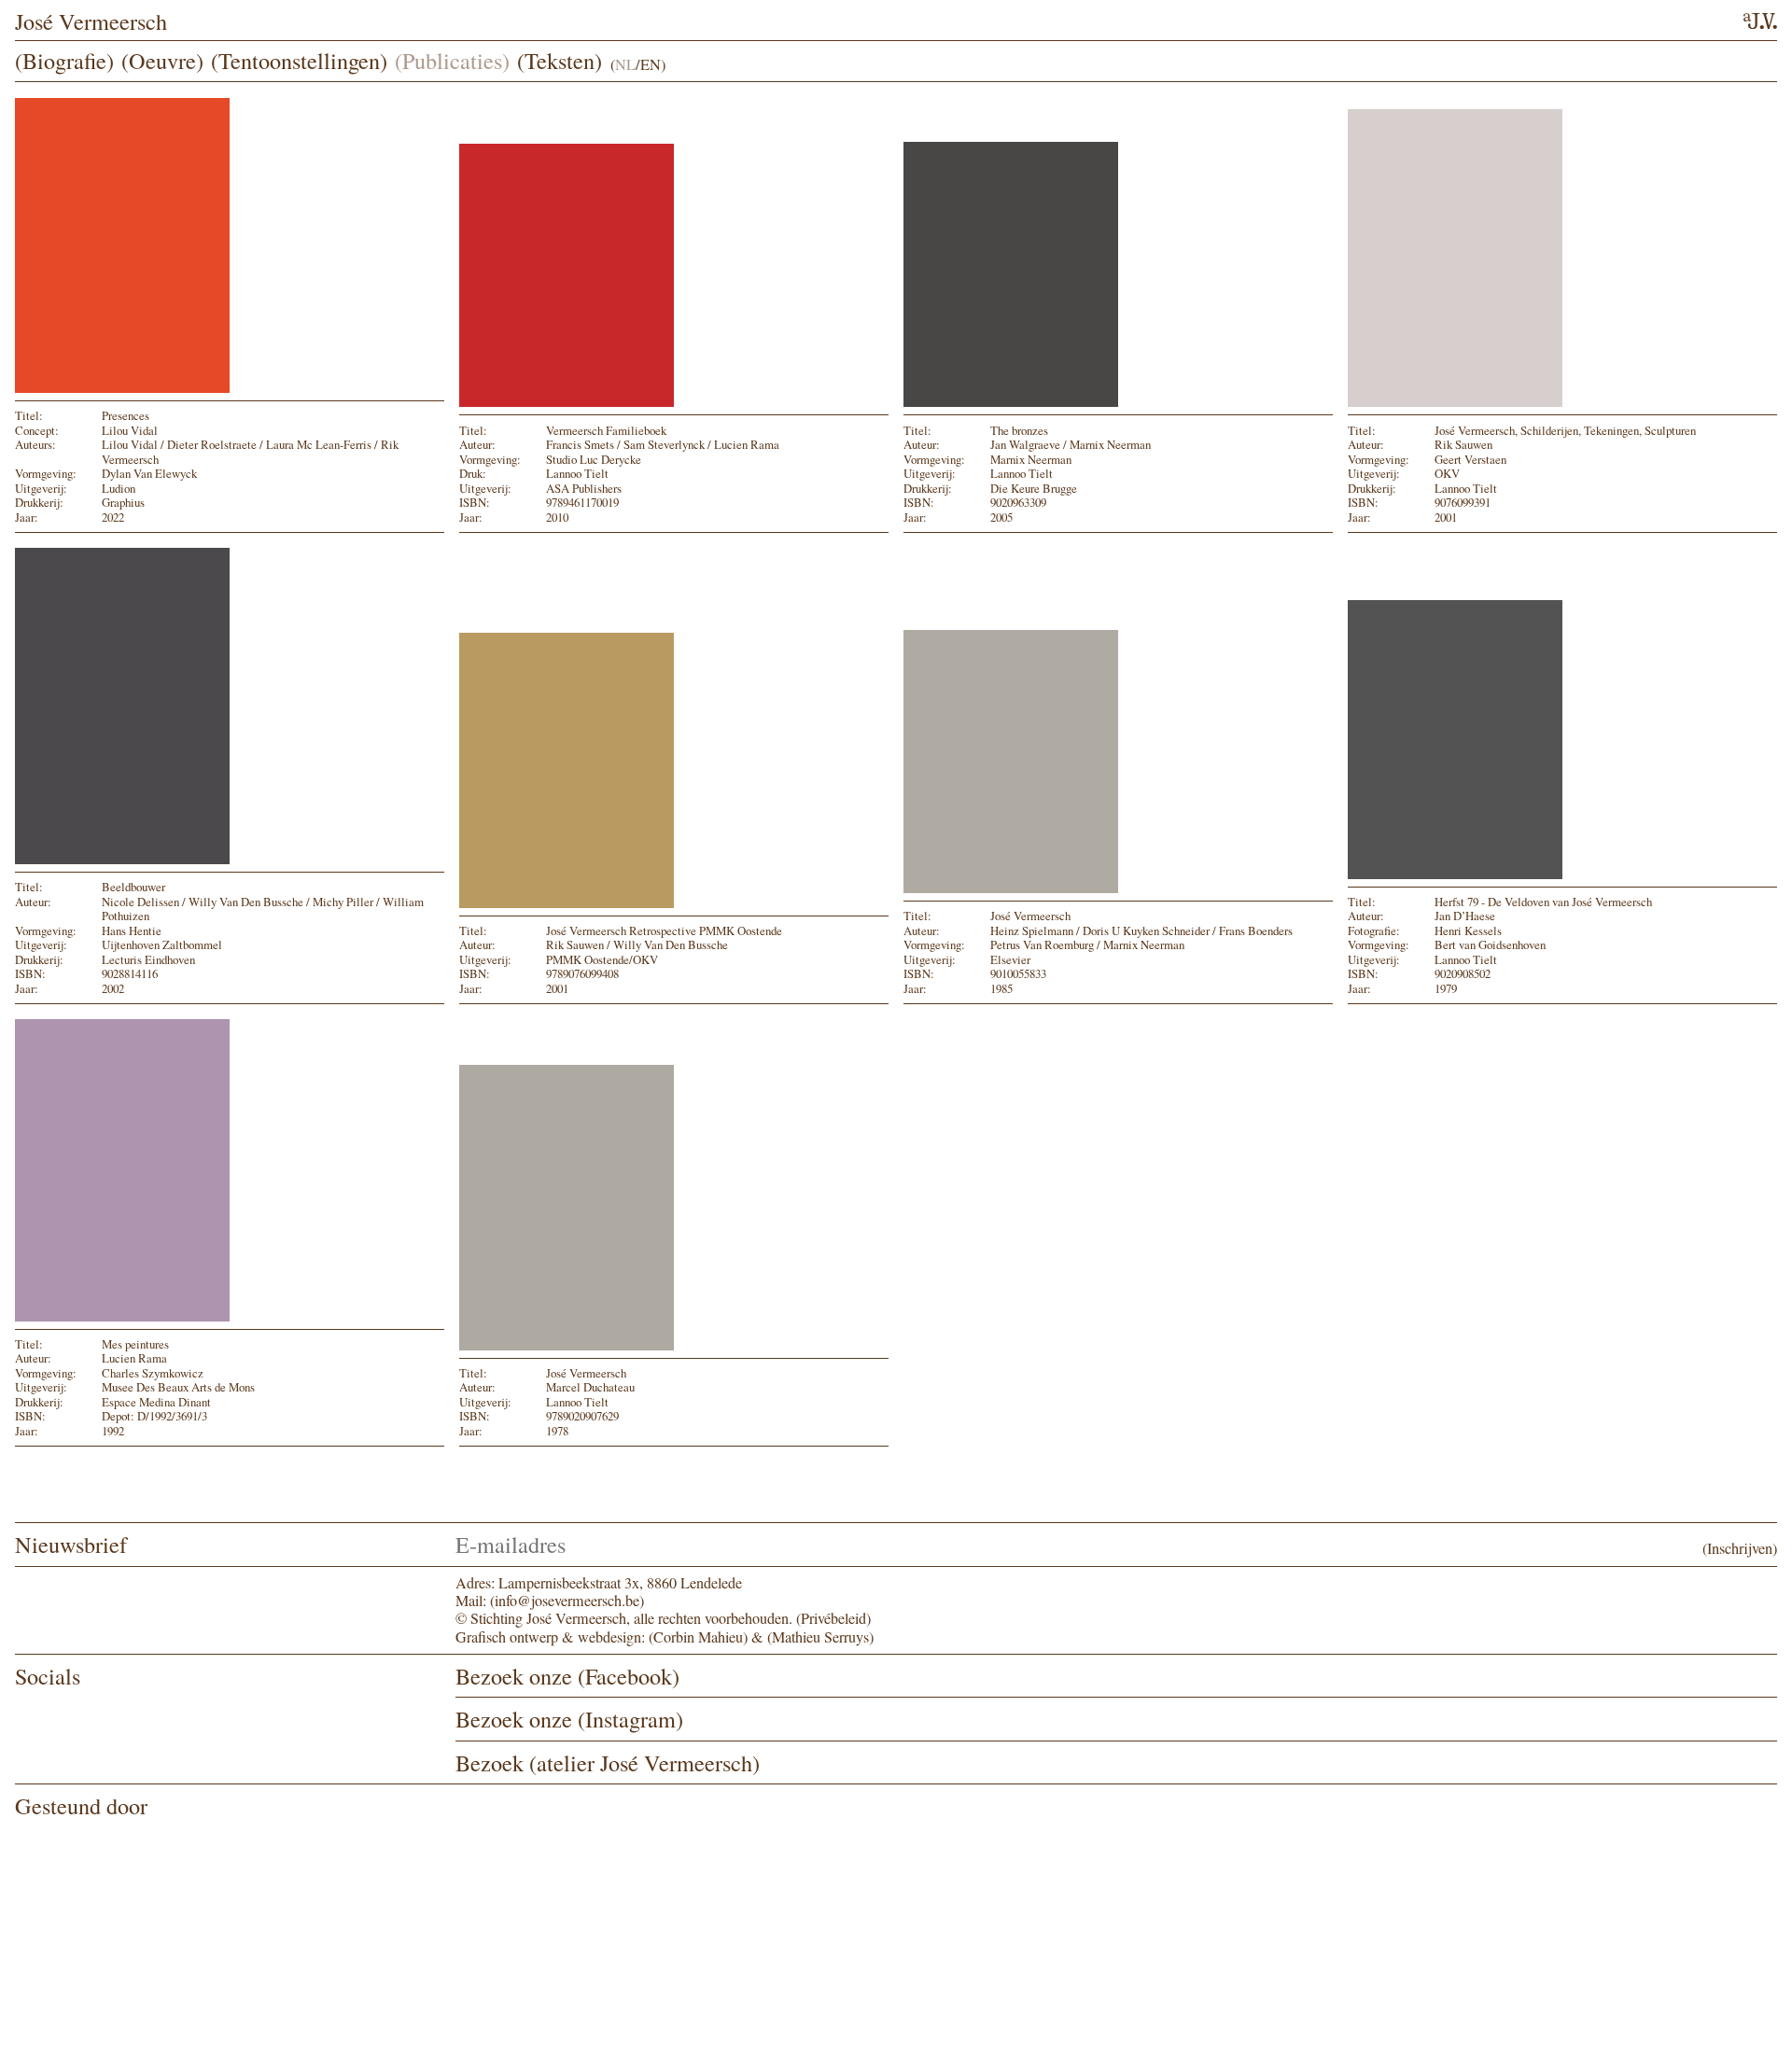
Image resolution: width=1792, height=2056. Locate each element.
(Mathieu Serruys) (820, 1637)
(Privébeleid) (833, 1618)
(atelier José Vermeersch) (644, 1762)
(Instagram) (630, 1719)
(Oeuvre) (162, 60)
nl (625, 65)
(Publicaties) (452, 60)
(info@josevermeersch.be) (567, 1601)
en (651, 65)
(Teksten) (560, 60)
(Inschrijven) (1740, 1549)
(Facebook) (629, 1676)
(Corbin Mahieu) (698, 1637)
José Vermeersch (91, 21)
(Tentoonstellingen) (299, 60)
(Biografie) (64, 60)
